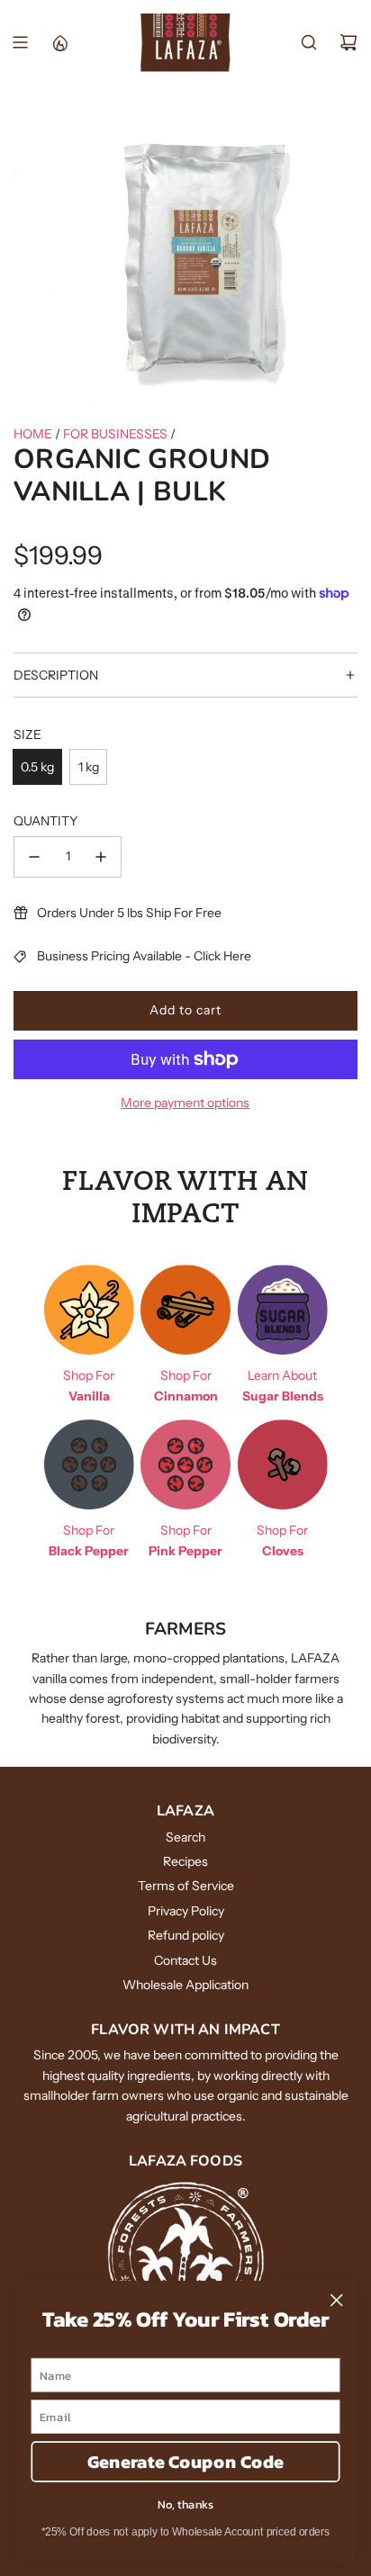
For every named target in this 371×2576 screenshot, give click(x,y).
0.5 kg (37, 767)
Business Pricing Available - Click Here (144, 956)
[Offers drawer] (59, 42)
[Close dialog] (336, 2300)
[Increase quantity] (101, 857)
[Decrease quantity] (34, 857)
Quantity (45, 821)
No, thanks (185, 2504)
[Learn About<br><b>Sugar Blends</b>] (283, 1310)
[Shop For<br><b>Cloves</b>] (283, 1464)
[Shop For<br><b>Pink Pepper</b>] (185, 1464)
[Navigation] (20, 42)
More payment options (185, 1103)
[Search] (309, 42)
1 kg (89, 767)
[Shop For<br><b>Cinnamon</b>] (185, 1310)
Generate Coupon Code (186, 2461)
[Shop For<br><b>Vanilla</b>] (89, 1310)
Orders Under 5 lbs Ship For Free (129, 913)
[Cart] (348, 42)
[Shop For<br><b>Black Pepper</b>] (89, 1464)
